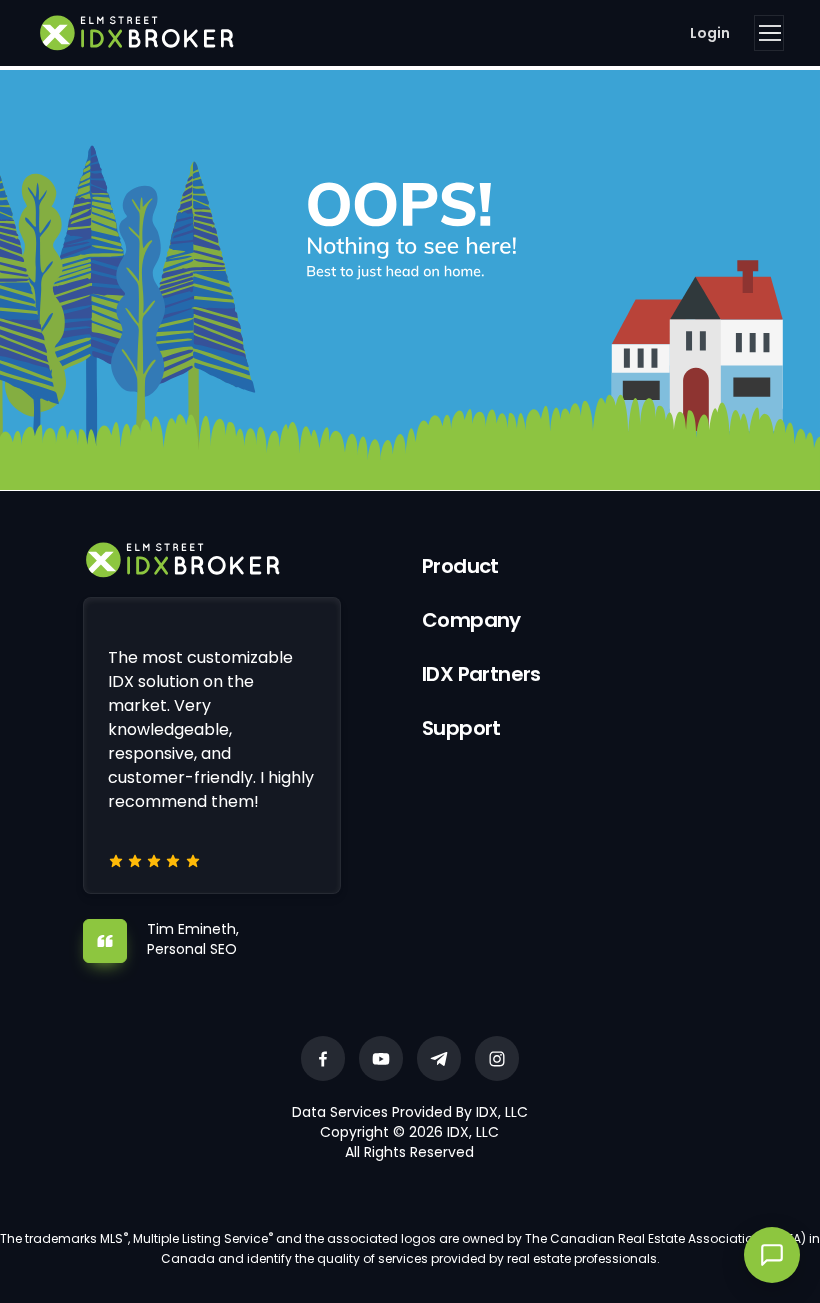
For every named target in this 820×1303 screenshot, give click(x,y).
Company (471, 620)
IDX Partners (481, 674)
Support (461, 728)
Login (710, 33)
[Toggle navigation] (769, 33)
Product (460, 566)
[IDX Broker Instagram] (497, 1058)
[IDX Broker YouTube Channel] (381, 1058)
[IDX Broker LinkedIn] (439, 1058)
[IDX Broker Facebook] (323, 1058)
